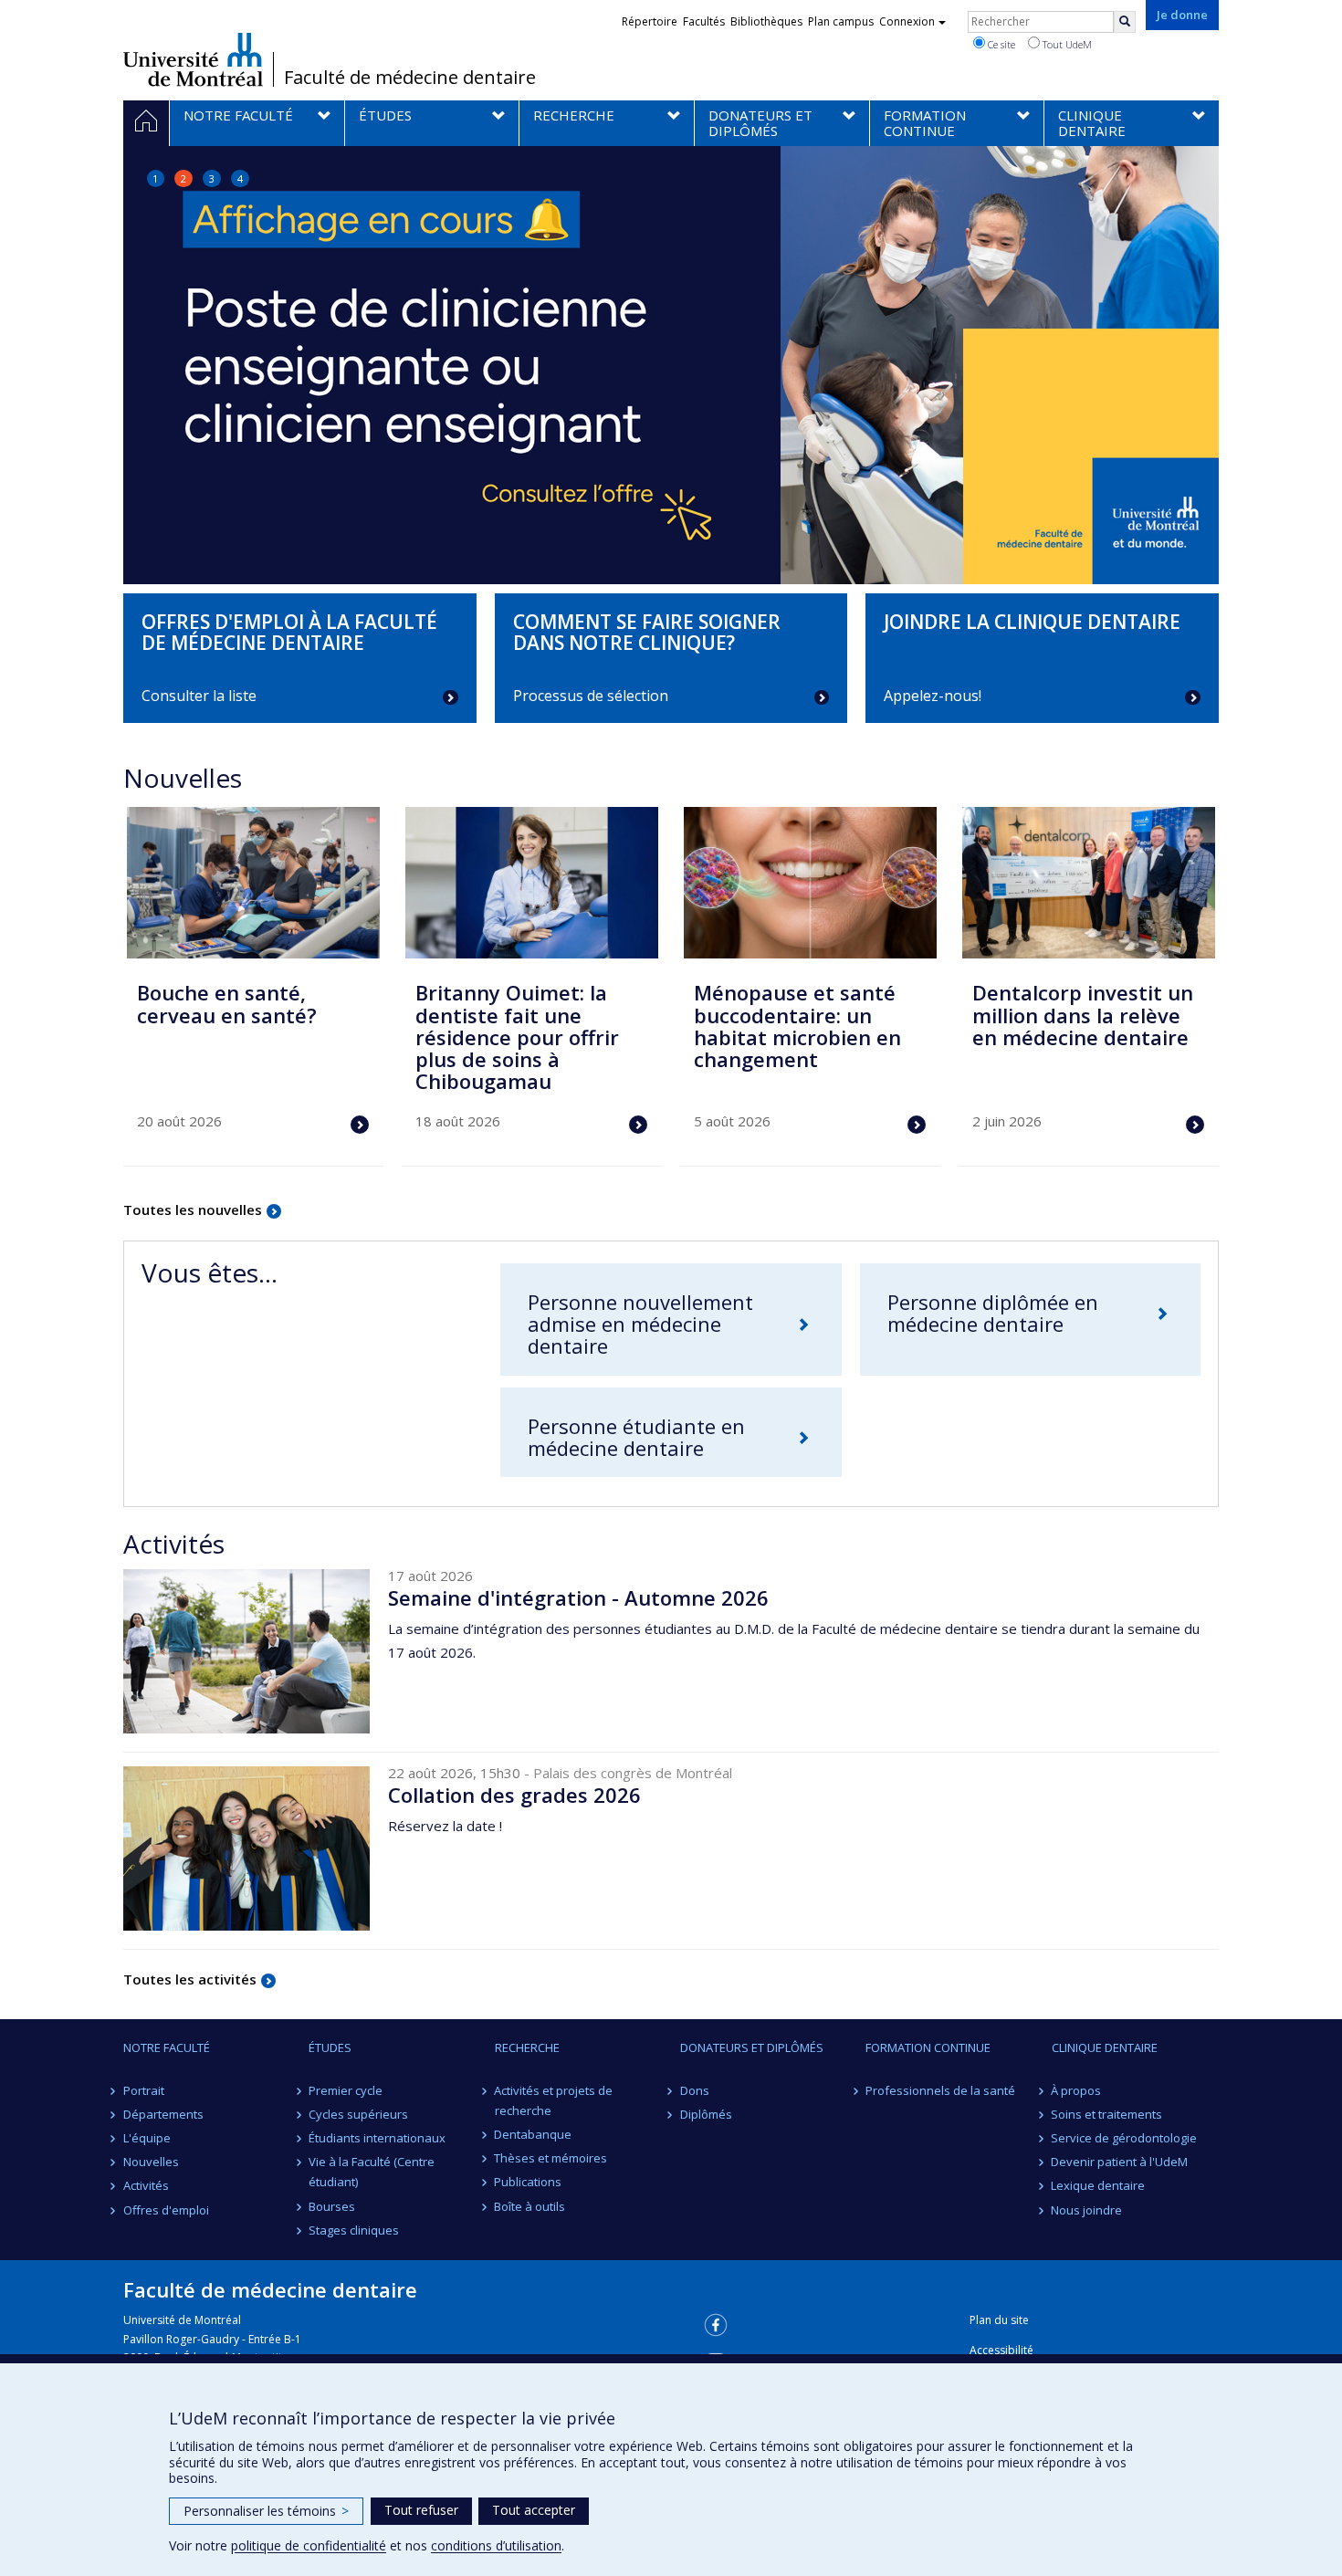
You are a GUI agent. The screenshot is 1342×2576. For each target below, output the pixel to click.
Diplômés (706, 2114)
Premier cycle (346, 2090)
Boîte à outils (530, 2206)
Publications (529, 2182)
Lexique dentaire (1099, 2185)
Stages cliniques (354, 2230)
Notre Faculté (167, 2047)
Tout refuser (421, 2510)
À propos (1077, 2090)
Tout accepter (534, 2510)
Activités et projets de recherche (554, 2100)
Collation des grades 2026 (514, 1795)
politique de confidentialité (309, 2545)
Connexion (907, 21)
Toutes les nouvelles (193, 1209)
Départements (163, 2114)
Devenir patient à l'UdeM (1120, 2162)
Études (330, 2047)
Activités (146, 2185)
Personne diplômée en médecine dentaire (993, 1313)
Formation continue (928, 2047)
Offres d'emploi (166, 2210)
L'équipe (147, 2138)
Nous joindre (1087, 2210)
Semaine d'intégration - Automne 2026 (578, 1597)
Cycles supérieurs (358, 2114)
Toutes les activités (190, 1979)
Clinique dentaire (1105, 2047)
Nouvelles (151, 2162)
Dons (695, 2090)
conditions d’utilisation (496, 2545)
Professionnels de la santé (940, 2090)
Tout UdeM (1066, 44)
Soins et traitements (1107, 2114)
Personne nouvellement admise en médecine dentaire (640, 1324)
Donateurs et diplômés (752, 2047)
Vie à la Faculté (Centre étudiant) (372, 2172)
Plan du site (999, 2320)
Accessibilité (1001, 2350)
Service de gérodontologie (1125, 2138)
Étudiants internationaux (377, 2138)
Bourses (332, 2206)
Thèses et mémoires (551, 2158)
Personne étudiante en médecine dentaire (636, 1437)
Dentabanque (534, 2134)
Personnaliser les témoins (266, 2511)
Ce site (1000, 44)
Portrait (144, 2090)
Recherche (527, 2047)
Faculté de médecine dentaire (410, 78)
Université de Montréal (193, 59)
